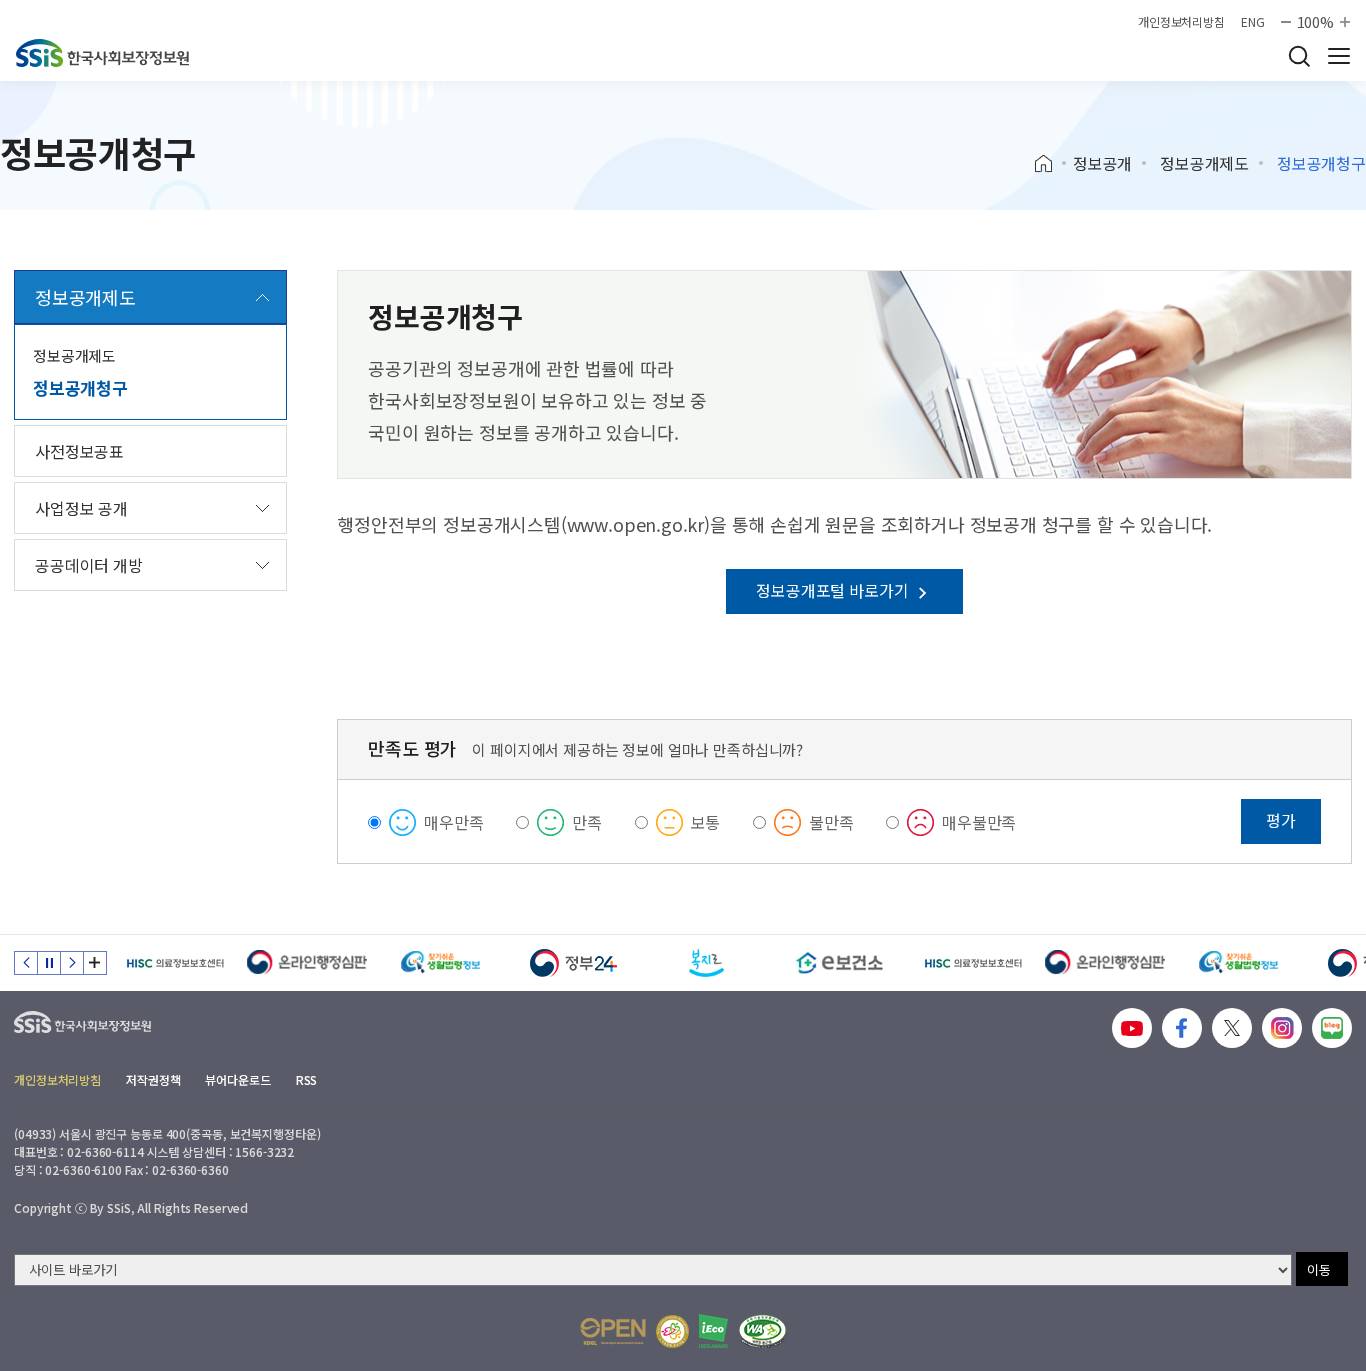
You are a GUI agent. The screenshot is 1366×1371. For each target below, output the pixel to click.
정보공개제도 (1204, 163)
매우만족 (453, 822)
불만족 (831, 822)
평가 (1281, 820)
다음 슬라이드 (72, 963)
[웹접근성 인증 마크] (762, 1331)
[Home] (1050, 164)
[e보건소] (839, 963)
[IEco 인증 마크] (713, 1331)
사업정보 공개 (81, 508)
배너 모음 (95, 963)
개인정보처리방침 (1181, 22)
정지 (49, 963)
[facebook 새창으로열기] (1182, 1028)
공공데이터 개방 (89, 565)
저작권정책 (153, 1079)
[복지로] (706, 963)
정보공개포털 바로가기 (834, 590)
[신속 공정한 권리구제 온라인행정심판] (307, 963)
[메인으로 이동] (102, 53)
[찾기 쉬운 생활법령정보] (440, 963)
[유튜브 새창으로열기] (1132, 1028)
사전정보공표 (79, 451)
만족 (587, 822)
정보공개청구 (80, 387)
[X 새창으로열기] (1232, 1028)
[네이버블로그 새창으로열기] (1332, 1028)
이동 (1319, 1269)
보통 (706, 822)
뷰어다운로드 (237, 1079)
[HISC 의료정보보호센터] (174, 963)
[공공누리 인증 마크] (613, 1331)
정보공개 (1102, 163)
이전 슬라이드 (26, 963)
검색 (1299, 56)
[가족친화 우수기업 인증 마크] (672, 1331)
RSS (307, 1079)
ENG (1253, 22)
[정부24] (573, 963)
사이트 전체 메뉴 (1339, 56)
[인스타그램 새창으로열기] (1282, 1028)
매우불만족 (979, 822)
